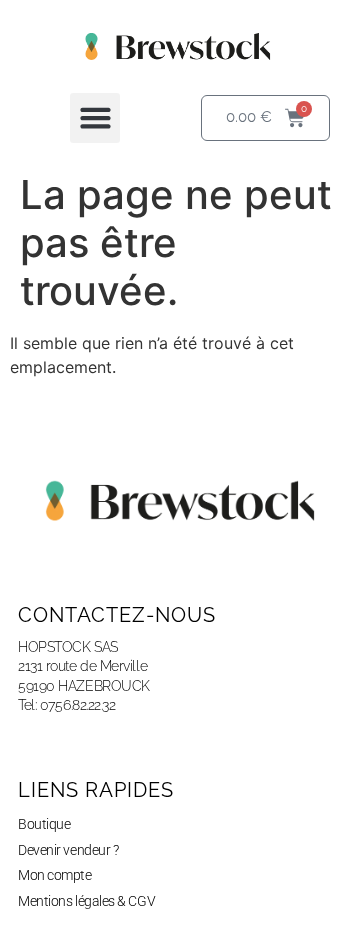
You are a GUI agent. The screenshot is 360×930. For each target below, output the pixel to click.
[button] (95, 118)
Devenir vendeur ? (68, 850)
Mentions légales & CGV (86, 901)
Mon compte (55, 875)
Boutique (44, 824)
